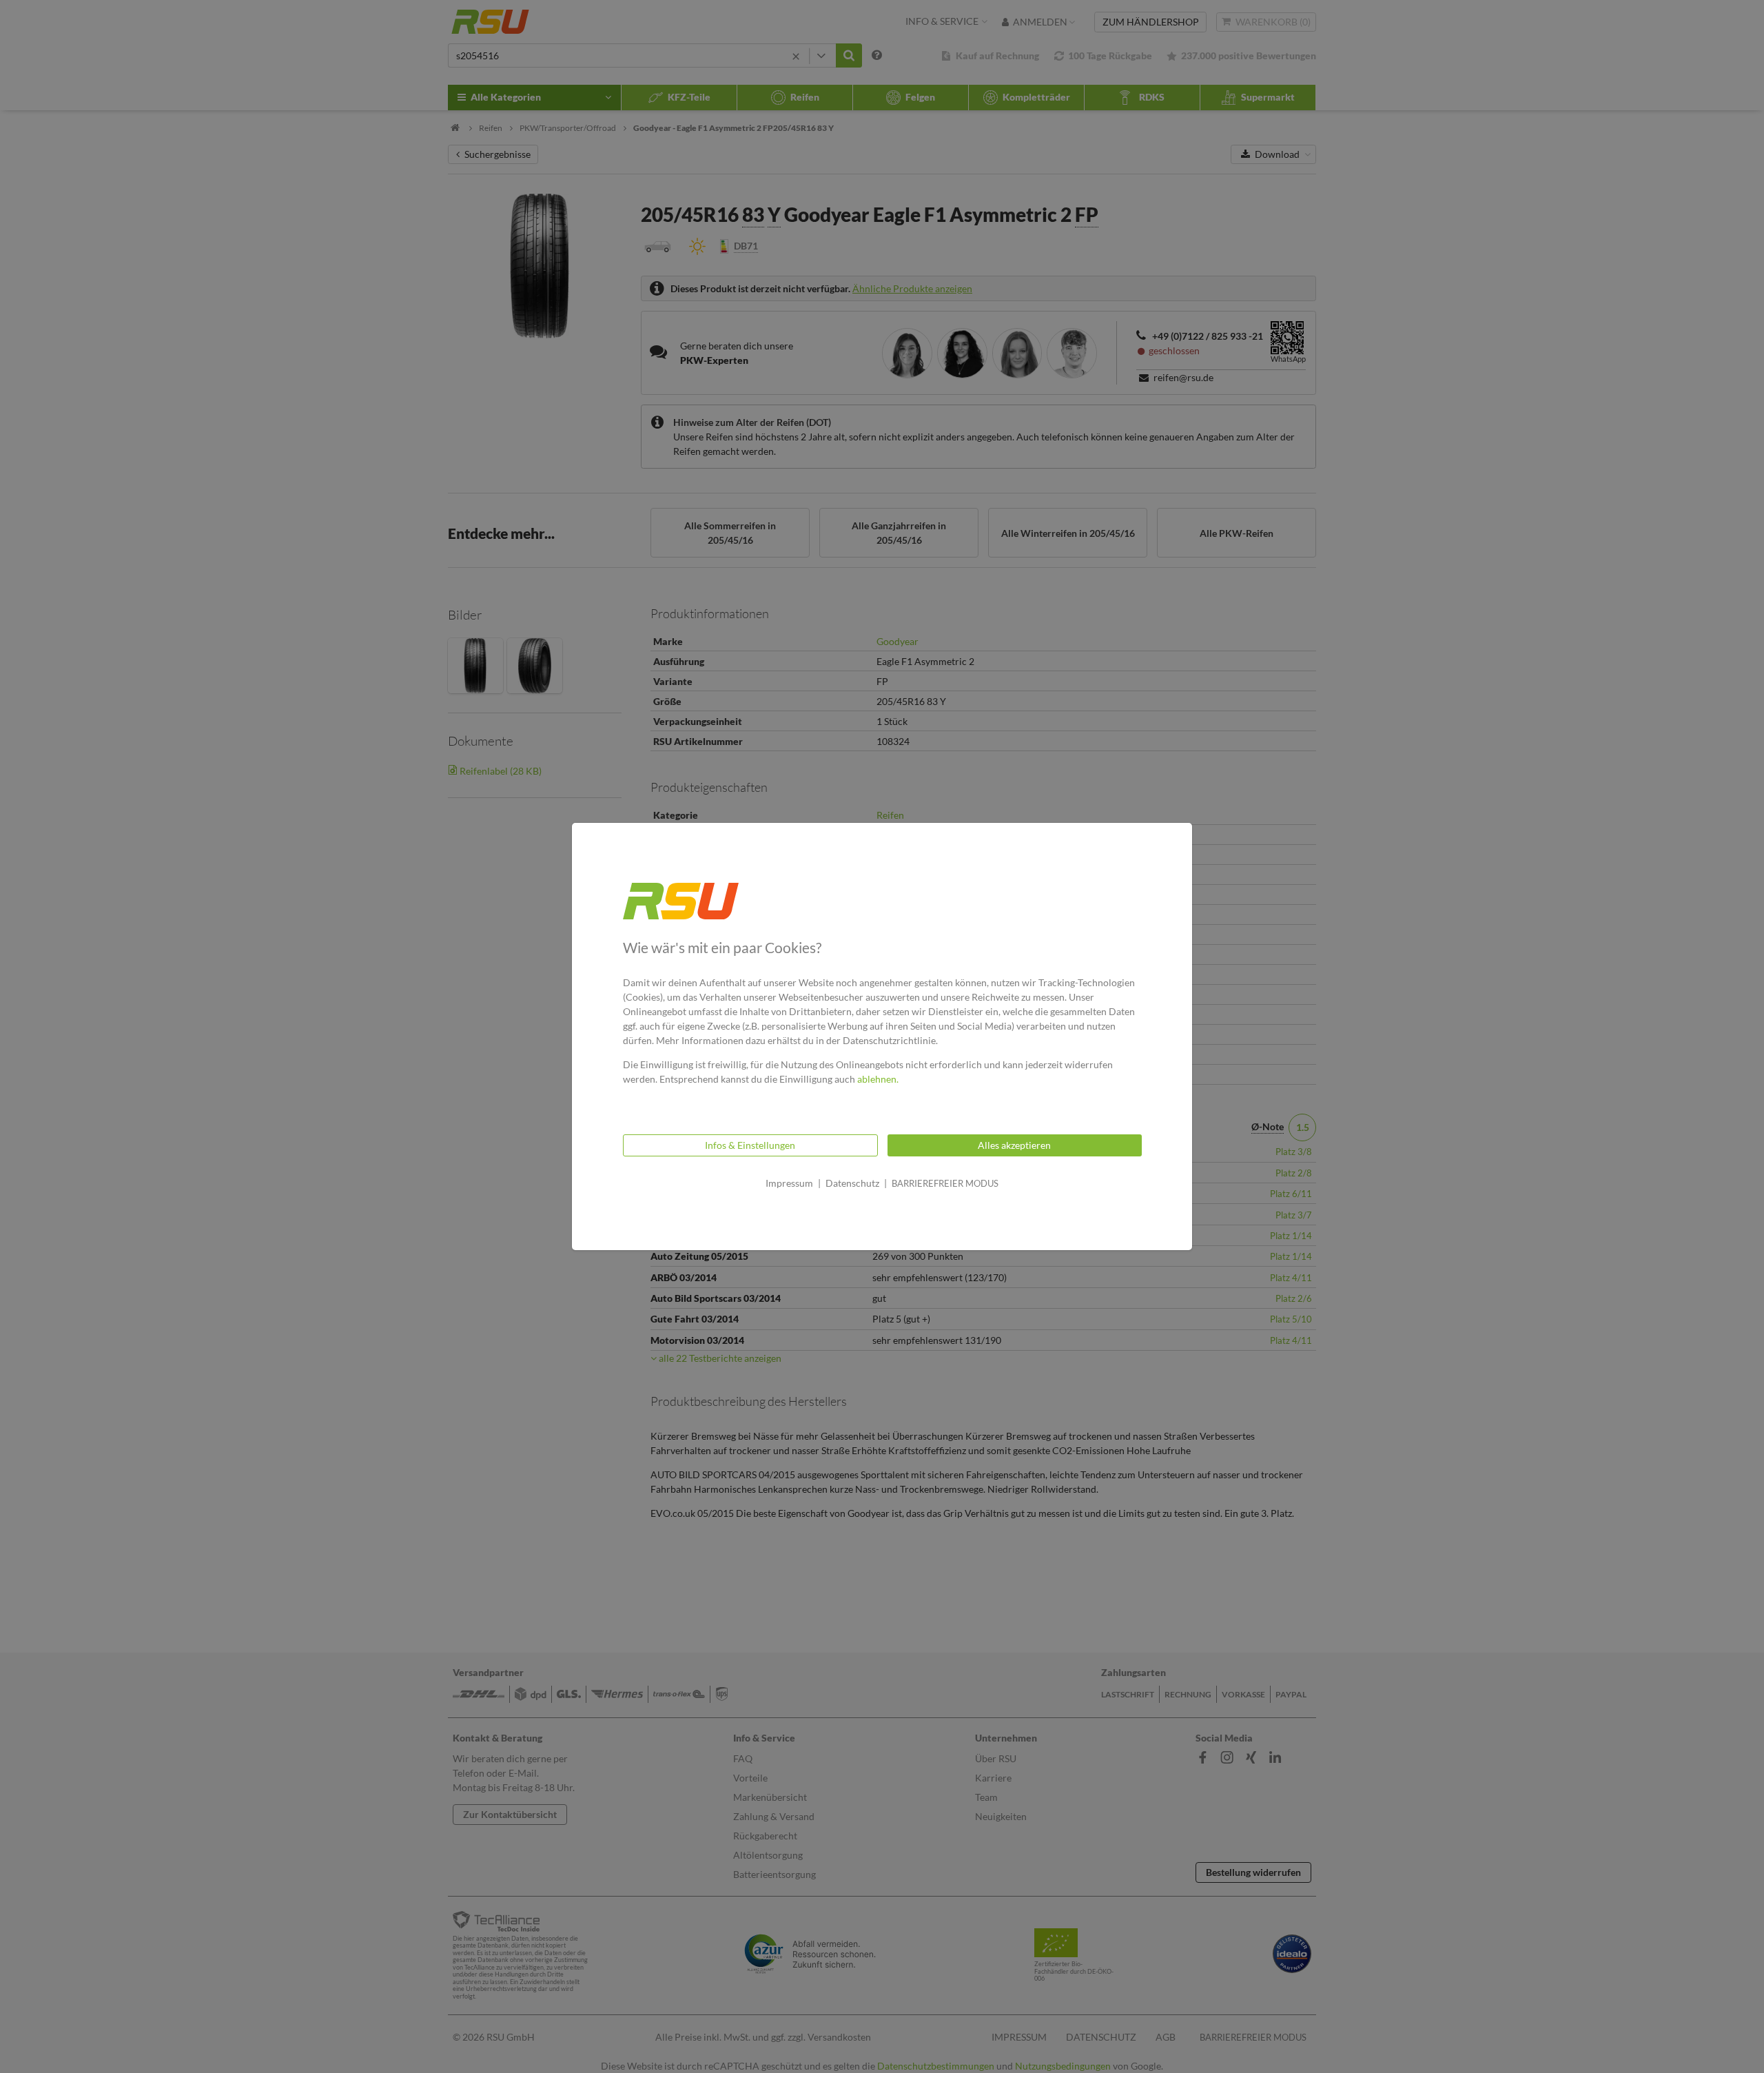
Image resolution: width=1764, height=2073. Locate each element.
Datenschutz (852, 1183)
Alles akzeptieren (1014, 1145)
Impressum (789, 1183)
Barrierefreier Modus (945, 1183)
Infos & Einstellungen (750, 1145)
